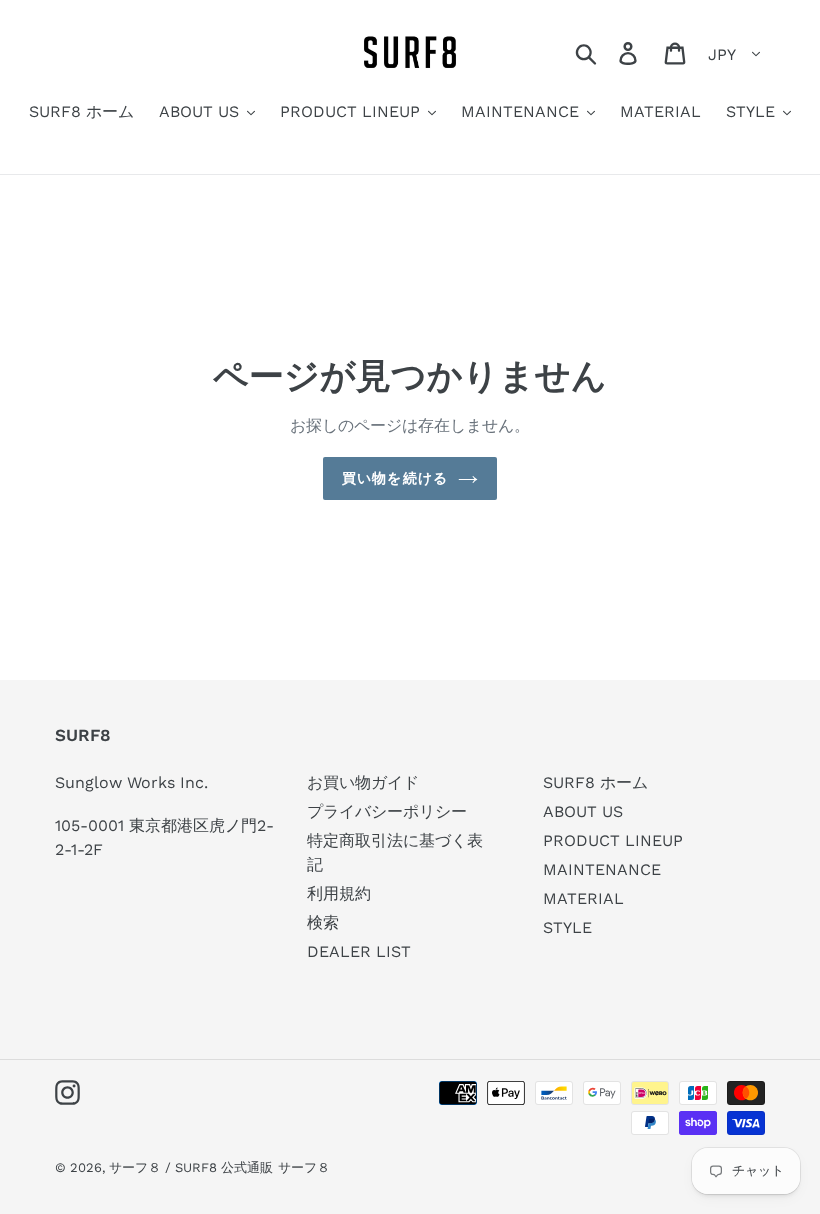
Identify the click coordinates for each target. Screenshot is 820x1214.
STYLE (567, 927)
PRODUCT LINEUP (613, 840)
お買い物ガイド (363, 782)
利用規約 (339, 893)
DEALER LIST (359, 951)
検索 (323, 922)
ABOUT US (583, 811)
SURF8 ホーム (595, 782)
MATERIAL (583, 898)
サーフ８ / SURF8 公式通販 (191, 1167)
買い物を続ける (395, 478)
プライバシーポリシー (387, 811)
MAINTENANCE (602, 869)
